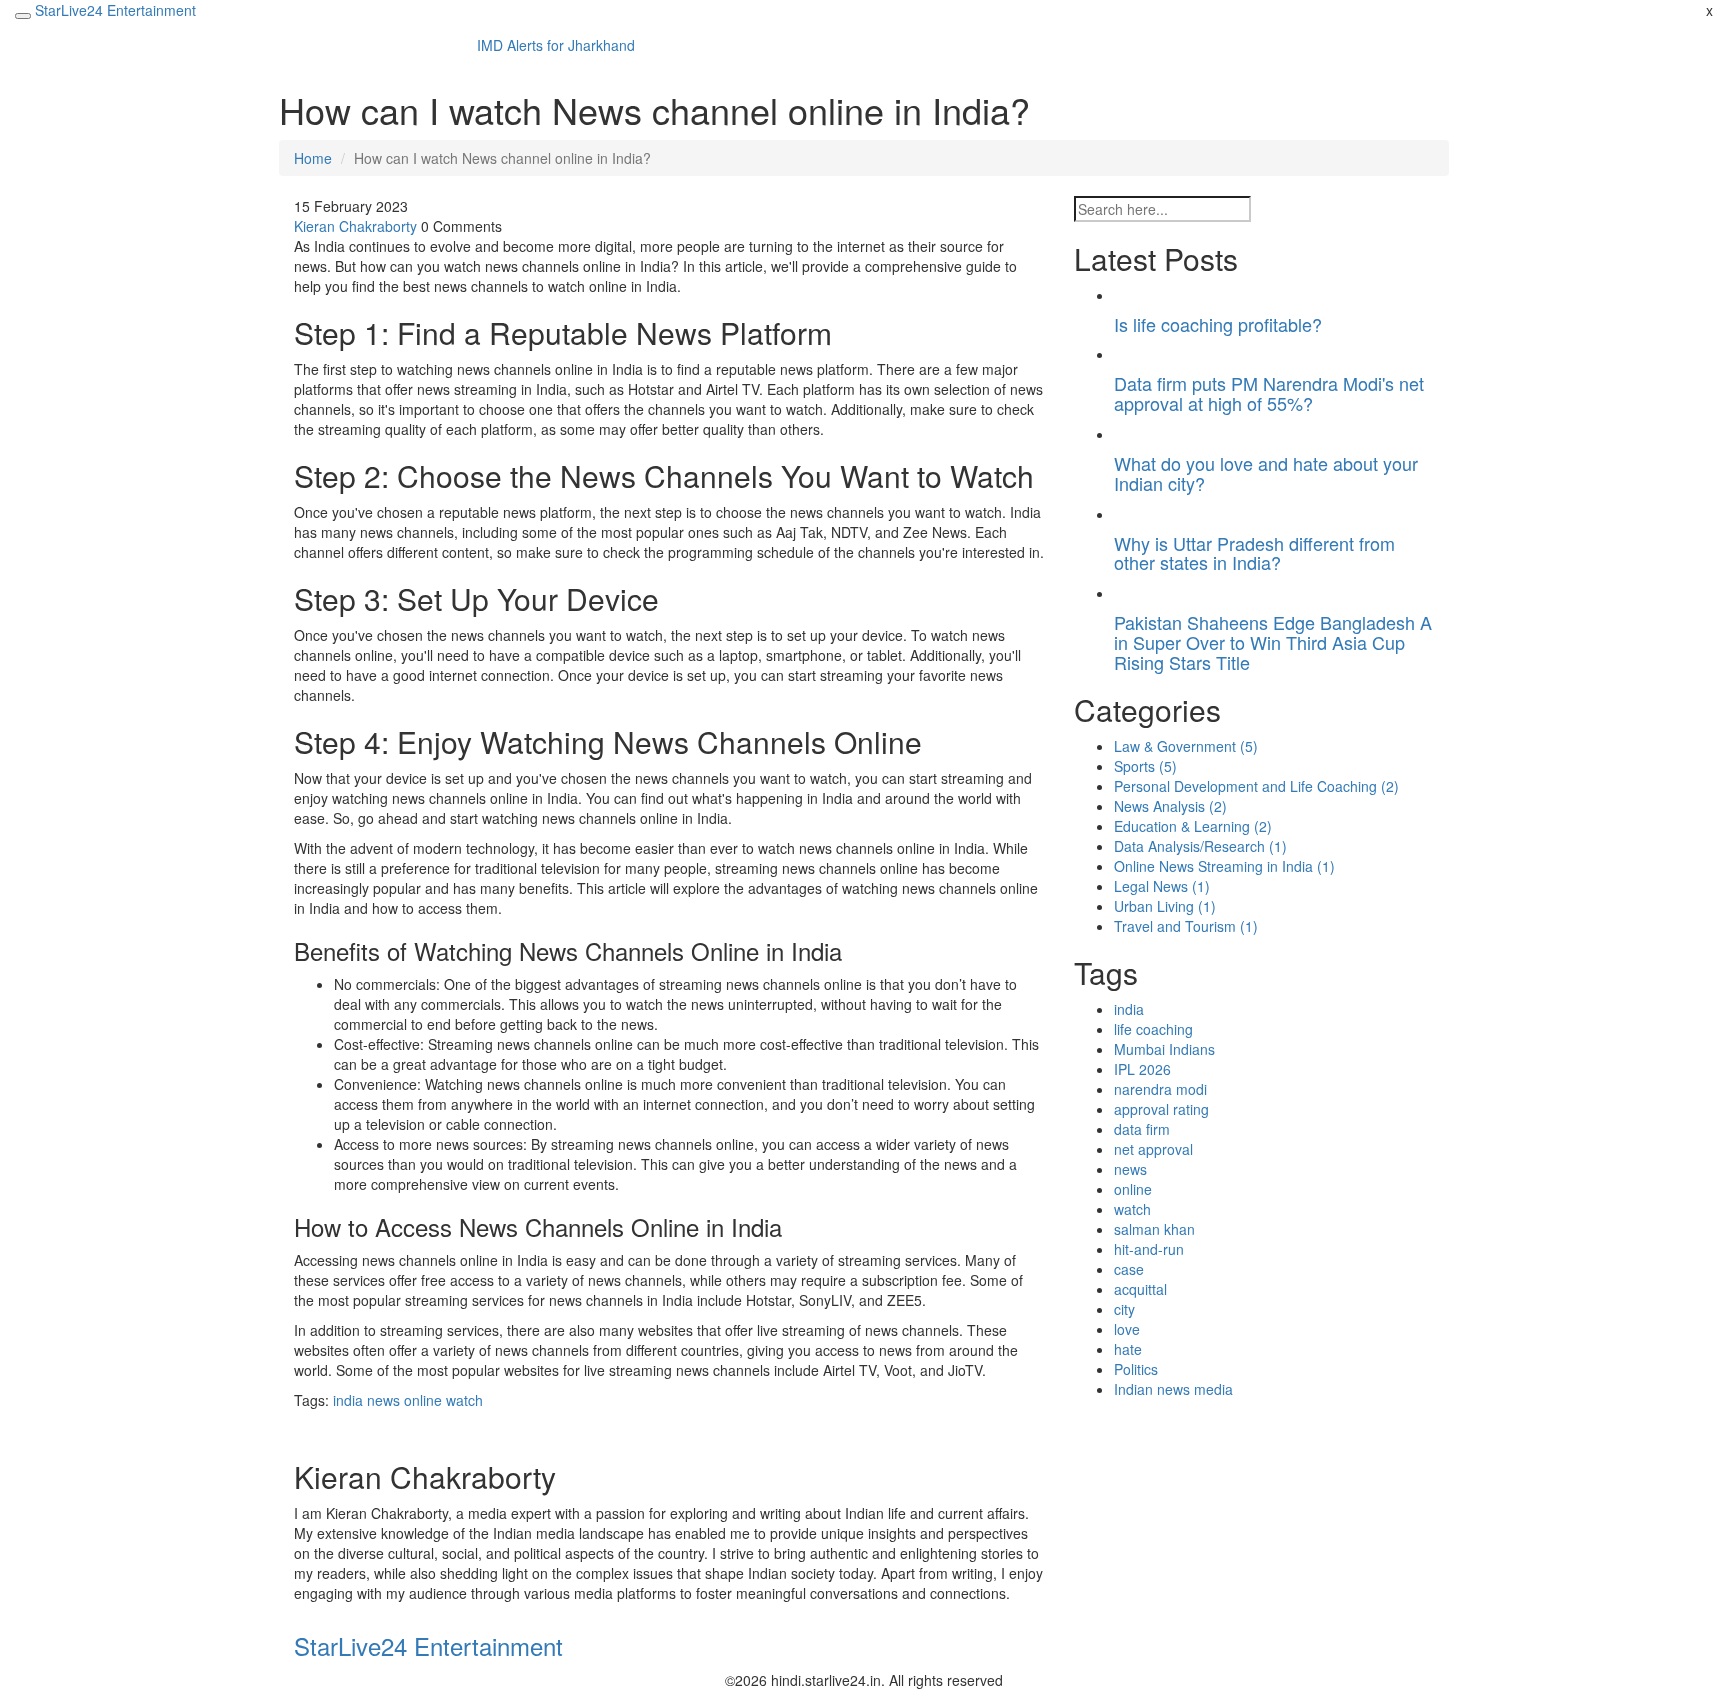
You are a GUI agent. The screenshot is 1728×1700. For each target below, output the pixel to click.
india (348, 1400)
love (1127, 1329)
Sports (1145, 766)
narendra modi (1160, 1089)
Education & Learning (1193, 826)
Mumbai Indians (1164, 1049)
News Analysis (1170, 806)
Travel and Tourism (1186, 926)
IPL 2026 (1142, 1069)
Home (313, 158)
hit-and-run (1149, 1249)
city (1124, 1309)
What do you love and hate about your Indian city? (1266, 473)
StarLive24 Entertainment (115, 10)
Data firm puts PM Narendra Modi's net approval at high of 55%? (1269, 393)
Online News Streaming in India (1224, 866)
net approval (1153, 1149)
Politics (1136, 1369)
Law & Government (1186, 746)
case (1129, 1269)
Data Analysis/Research (1200, 846)
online (423, 1400)
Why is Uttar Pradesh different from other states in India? (1254, 553)
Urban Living (1165, 906)
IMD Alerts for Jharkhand (556, 45)
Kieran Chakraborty (355, 226)
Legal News (1162, 886)
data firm (1142, 1129)
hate (1128, 1349)
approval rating (1161, 1109)
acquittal (1140, 1289)
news (383, 1400)
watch (464, 1400)
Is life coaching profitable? (1218, 324)
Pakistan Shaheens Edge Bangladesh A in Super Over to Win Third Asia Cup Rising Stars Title (1273, 642)
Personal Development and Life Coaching (1256, 786)
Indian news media (1173, 1389)
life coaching (1153, 1029)
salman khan (1154, 1229)
